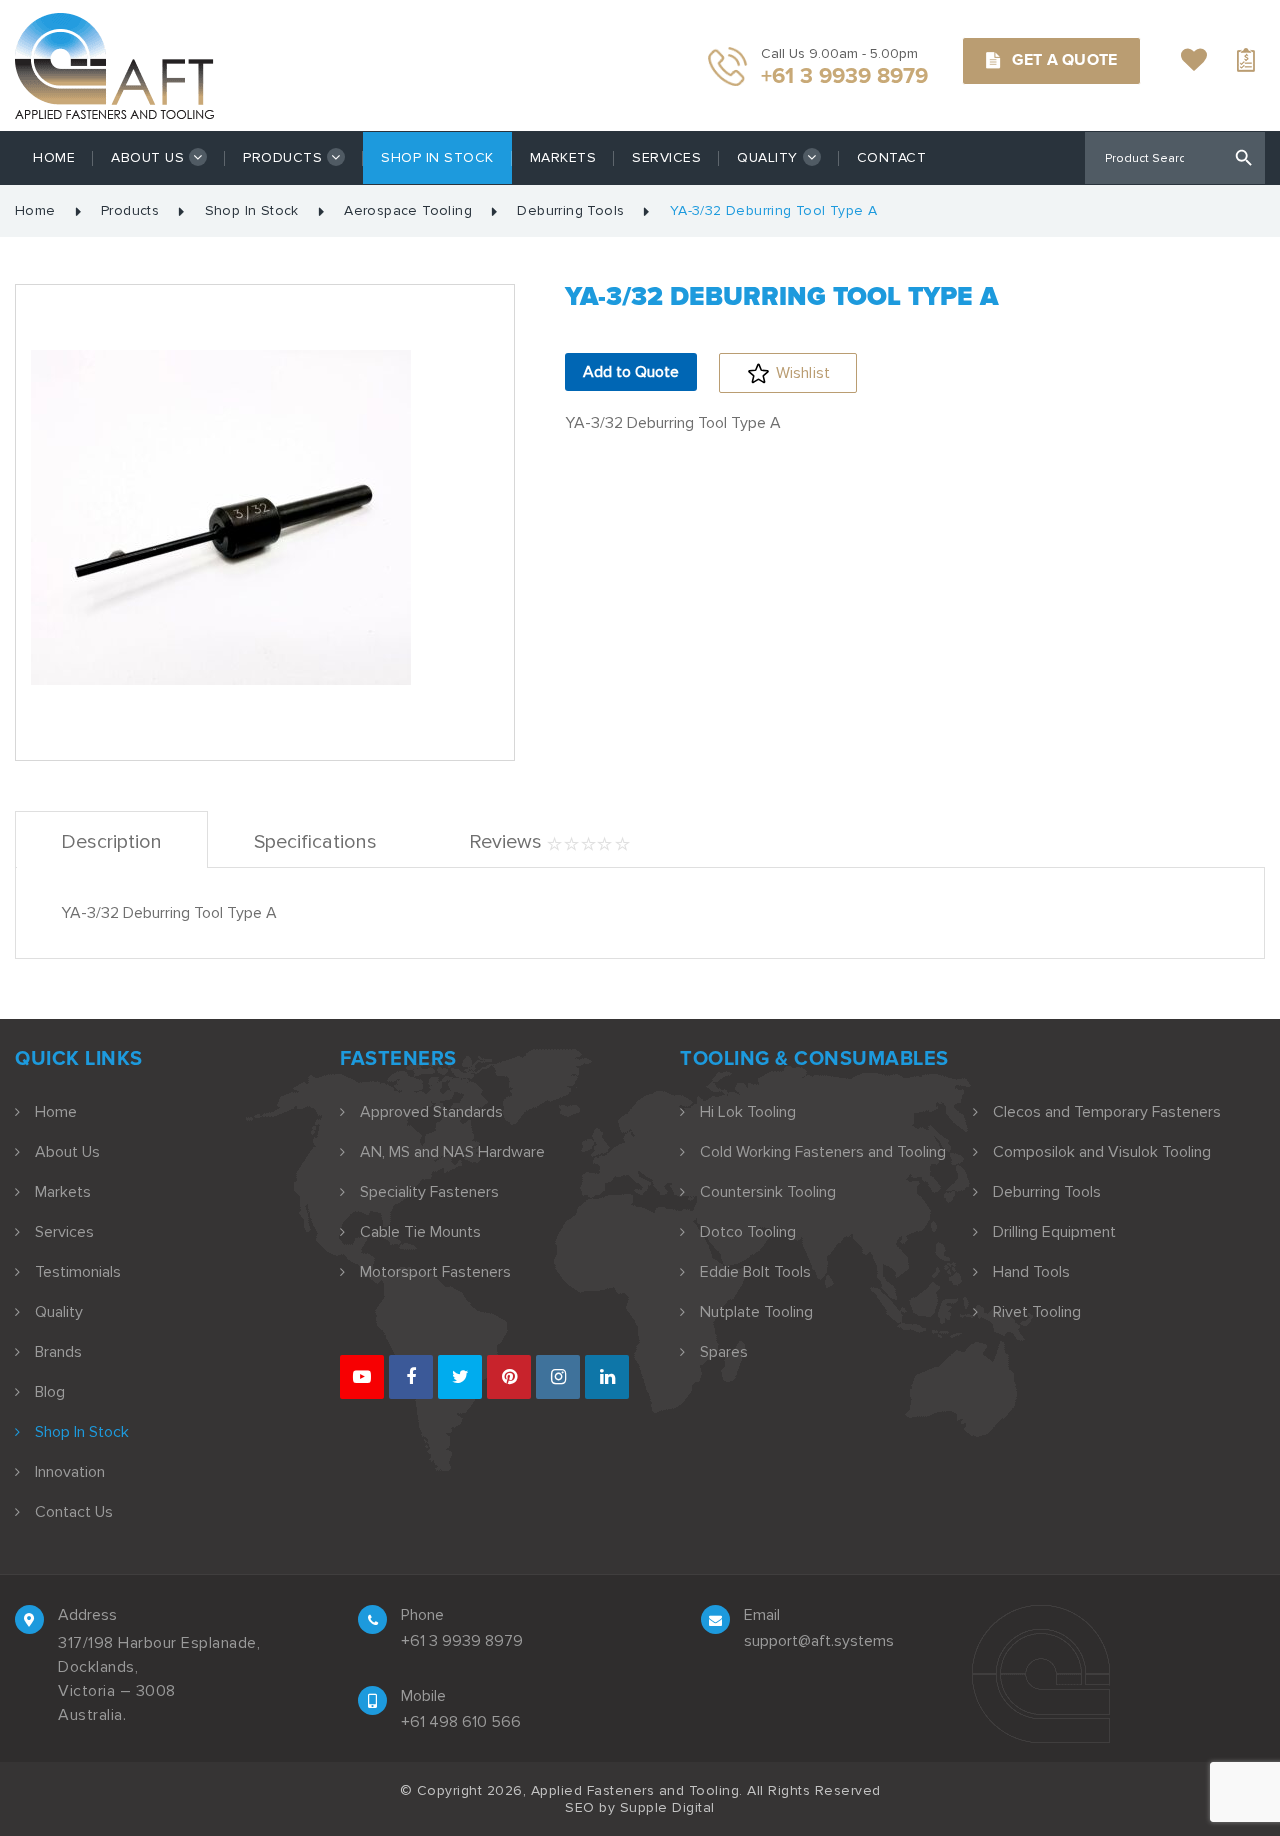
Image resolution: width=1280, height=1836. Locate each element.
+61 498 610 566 (461, 1722)
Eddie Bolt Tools (755, 1272)
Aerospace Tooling (408, 211)
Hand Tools (1031, 1272)
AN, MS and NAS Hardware (452, 1152)
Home (54, 157)
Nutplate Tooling (756, 1312)
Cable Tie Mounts (420, 1232)
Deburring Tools (570, 211)
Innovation (70, 1472)
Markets (563, 157)
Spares (724, 1352)
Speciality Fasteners (429, 1192)
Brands (58, 1352)
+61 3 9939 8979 (462, 1641)
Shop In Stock (437, 157)
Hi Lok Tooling (748, 1112)
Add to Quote (631, 372)
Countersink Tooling (768, 1192)
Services (666, 157)
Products (282, 157)
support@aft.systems (819, 1641)
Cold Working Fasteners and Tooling (823, 1152)
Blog (50, 1392)
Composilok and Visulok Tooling (1102, 1152)
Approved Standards (431, 1112)
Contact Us (74, 1512)
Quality (767, 157)
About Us (147, 157)
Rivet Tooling (1037, 1312)
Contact (892, 157)
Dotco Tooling (748, 1232)
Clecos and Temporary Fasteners (1107, 1112)
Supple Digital (667, 1807)
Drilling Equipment (1054, 1232)
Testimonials (78, 1272)
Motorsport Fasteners (435, 1272)
